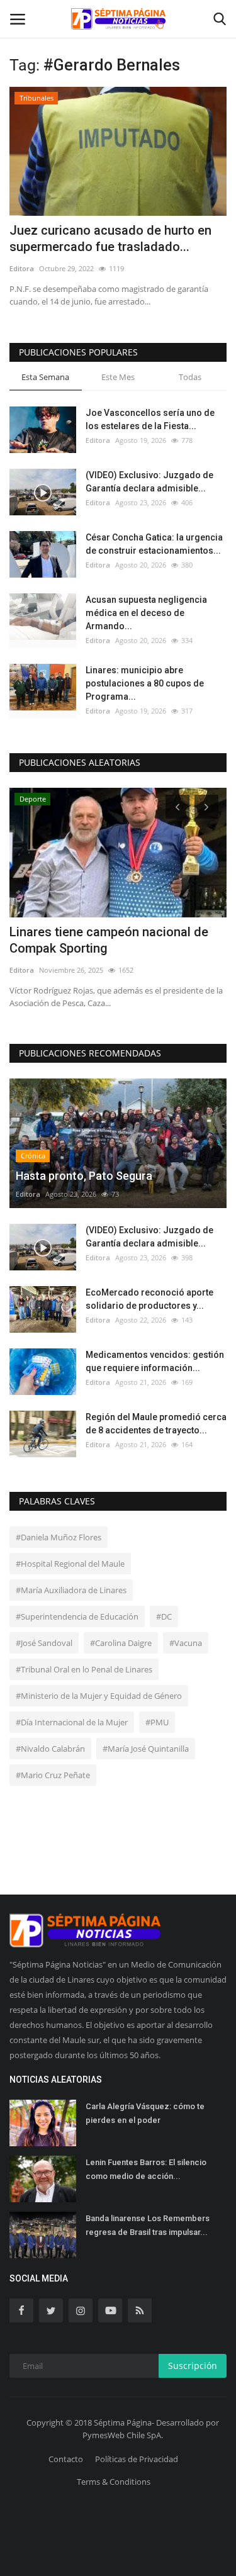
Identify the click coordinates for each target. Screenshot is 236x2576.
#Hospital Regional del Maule (70, 1564)
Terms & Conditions (114, 2482)
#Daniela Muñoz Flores (59, 1537)
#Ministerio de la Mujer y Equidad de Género (99, 1696)
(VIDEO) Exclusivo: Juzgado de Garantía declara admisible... (149, 482)
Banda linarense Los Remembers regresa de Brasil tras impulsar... (148, 2225)
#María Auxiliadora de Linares (71, 1590)
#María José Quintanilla (146, 1749)
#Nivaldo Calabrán (50, 1749)
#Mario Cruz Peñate (53, 1775)
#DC (164, 1616)
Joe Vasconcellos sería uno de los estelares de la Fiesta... (150, 419)
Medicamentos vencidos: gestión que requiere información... (155, 1361)
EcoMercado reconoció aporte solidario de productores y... (149, 1299)
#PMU (157, 1722)
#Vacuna (186, 1643)
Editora (22, 268)
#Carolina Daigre (121, 1643)
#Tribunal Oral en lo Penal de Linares (84, 1669)
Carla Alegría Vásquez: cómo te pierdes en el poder (145, 2113)
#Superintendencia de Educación (77, 1616)
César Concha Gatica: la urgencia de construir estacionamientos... (154, 544)
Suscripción (193, 2366)
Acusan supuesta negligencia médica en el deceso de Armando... (146, 613)
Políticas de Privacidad (137, 2459)
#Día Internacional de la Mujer (72, 1722)
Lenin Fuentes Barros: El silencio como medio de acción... (146, 2169)
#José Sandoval (44, 1643)
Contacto (66, 2459)
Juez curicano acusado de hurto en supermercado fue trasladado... (110, 238)
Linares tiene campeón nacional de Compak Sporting (109, 940)
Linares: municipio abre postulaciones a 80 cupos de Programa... (145, 683)
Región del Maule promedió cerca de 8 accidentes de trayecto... (156, 1424)
